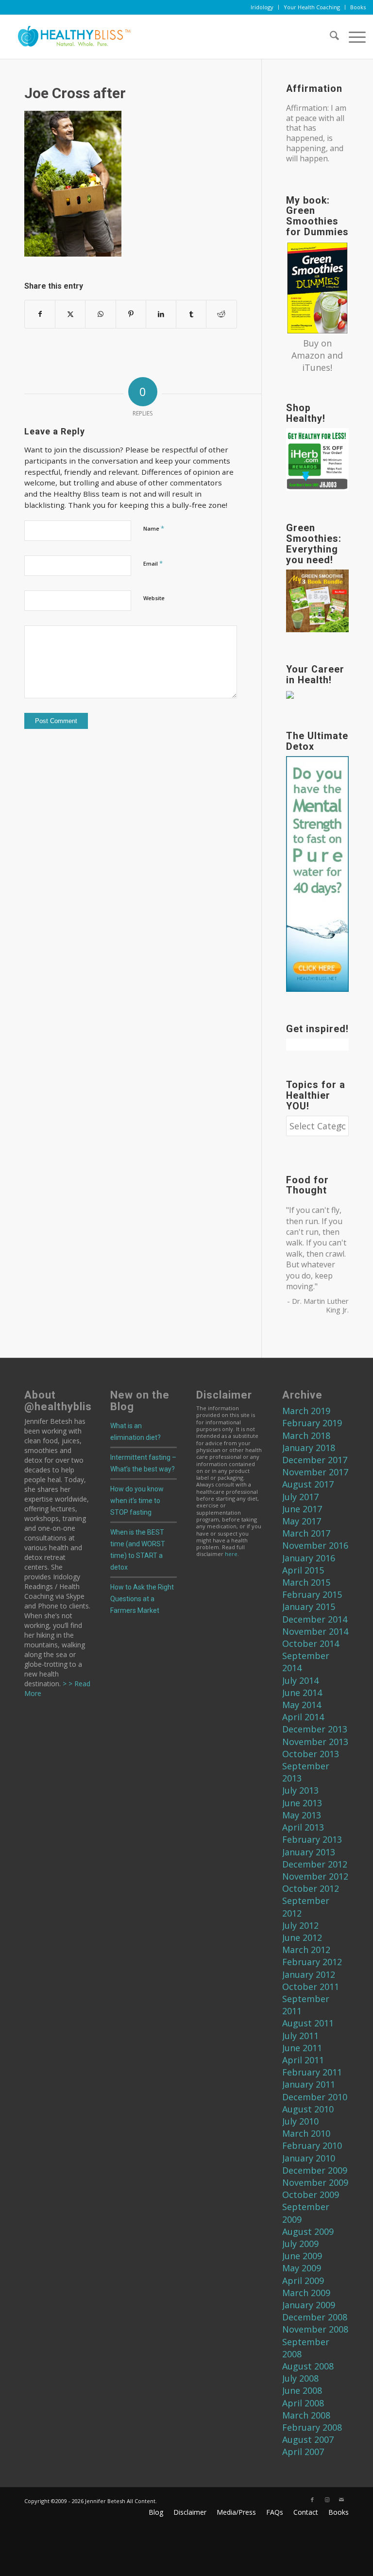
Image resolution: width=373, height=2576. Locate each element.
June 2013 (302, 1803)
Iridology (262, 7)
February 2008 (312, 2427)
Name (154, 528)
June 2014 (302, 1693)
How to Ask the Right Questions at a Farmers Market (142, 1599)
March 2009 (306, 2293)
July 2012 (300, 1925)
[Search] (330, 37)
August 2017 (308, 1484)
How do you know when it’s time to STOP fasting (137, 1501)
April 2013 (303, 1827)
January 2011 (309, 2084)
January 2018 (309, 1448)
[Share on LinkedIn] (161, 314)
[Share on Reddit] (221, 314)
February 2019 (312, 1423)
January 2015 (309, 1607)
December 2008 (315, 2317)
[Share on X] (70, 314)
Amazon (308, 355)
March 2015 (306, 1582)
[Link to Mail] (341, 2500)
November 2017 (315, 1472)
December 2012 (315, 1864)
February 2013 (312, 1839)
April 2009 (303, 2281)
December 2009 (315, 2170)
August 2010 (308, 2109)
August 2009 (308, 2231)
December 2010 (315, 2097)
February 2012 (312, 1962)
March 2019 (306, 1411)
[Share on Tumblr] (191, 314)
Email (153, 563)
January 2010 (309, 2158)
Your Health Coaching (312, 7)
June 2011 (302, 2048)
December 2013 (315, 1729)
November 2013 (315, 1742)
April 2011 (303, 2060)
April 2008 (303, 2403)
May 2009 (302, 2268)
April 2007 (303, 2452)
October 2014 (311, 1643)
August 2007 (308, 2439)
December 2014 (315, 1619)
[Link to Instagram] (327, 2500)
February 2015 (312, 1594)
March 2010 (306, 2133)
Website (154, 598)
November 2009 (315, 2182)
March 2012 (306, 1950)
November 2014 (315, 1631)
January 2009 (309, 2305)
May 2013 (302, 1815)
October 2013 (311, 1754)
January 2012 (309, 1974)
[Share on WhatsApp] (100, 314)
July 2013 (300, 1790)
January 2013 (309, 1852)
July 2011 (300, 2036)
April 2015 (303, 1570)
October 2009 (311, 2195)
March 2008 (306, 2415)
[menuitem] (262, 7)
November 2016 (315, 1545)
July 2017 (300, 1497)
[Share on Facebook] (40, 314)
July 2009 (300, 2244)
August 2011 (308, 2023)
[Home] (70, 37)
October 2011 (311, 1987)
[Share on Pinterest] (131, 314)
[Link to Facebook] (312, 2500)
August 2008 (308, 2366)
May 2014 (302, 1705)
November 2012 (315, 1876)
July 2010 (300, 2121)
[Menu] (352, 37)
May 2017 (302, 1521)
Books (358, 7)
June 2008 (302, 2390)
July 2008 (300, 2378)
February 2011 (312, 2072)
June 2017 (302, 1509)
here (231, 1554)
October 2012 (311, 1888)
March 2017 (306, 1533)
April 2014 (303, 1717)
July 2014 (300, 1680)
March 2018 (306, 1435)
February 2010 (312, 2145)
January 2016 (309, 1558)
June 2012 (302, 1937)
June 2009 (302, 2256)
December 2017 (315, 1460)
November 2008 (315, 2329)
